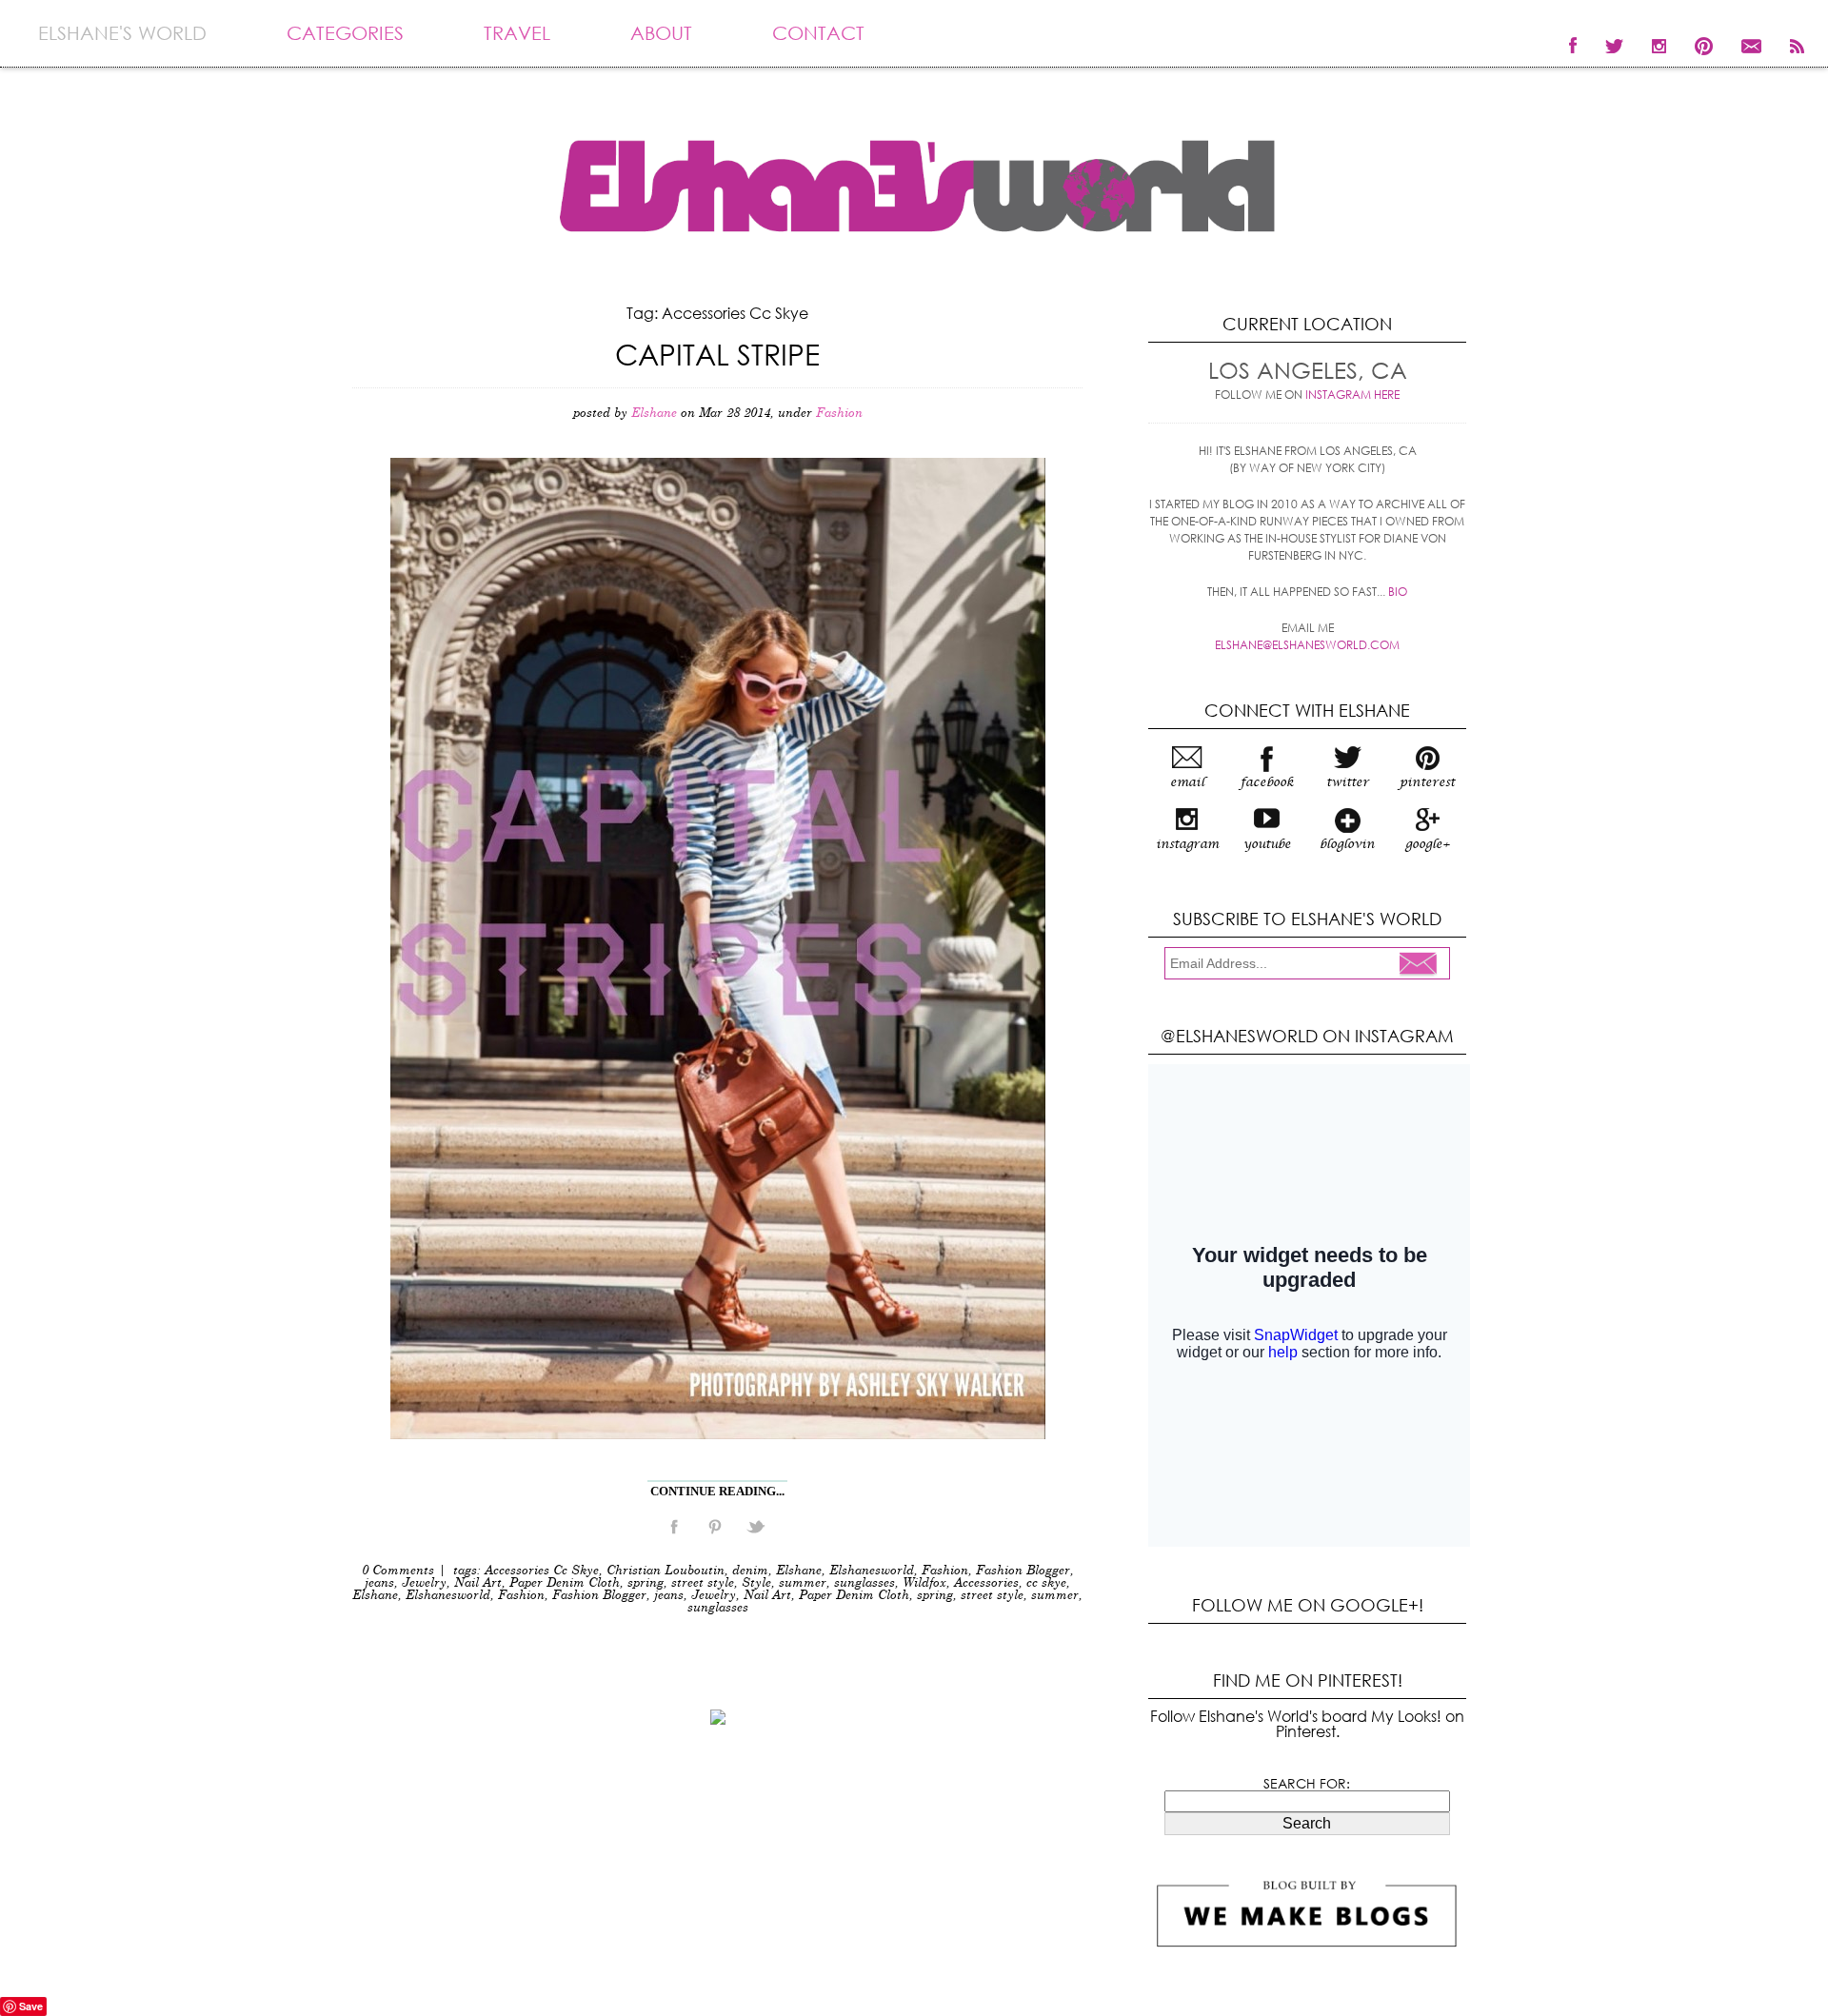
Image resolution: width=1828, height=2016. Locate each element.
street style (703, 1583)
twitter (1348, 782)
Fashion (839, 414)
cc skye (1046, 1583)
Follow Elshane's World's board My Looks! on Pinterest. (1307, 1723)
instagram (1187, 844)
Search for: (1307, 1784)
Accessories (986, 1583)
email (1187, 782)
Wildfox (924, 1583)
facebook (1267, 782)
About (661, 33)
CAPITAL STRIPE (717, 354)
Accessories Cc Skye (542, 1571)
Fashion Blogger (1023, 1571)
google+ (1428, 844)
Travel (517, 33)
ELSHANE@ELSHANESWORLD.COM (1307, 645)
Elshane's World (122, 33)
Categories (345, 33)
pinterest (1427, 782)
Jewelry (424, 1583)
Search (1307, 1823)
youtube (1267, 844)
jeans (379, 1583)
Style (756, 1583)
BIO (1398, 592)
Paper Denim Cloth (565, 1583)
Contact (818, 33)
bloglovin (1347, 844)
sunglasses (864, 1583)
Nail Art (478, 1583)
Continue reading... (717, 1491)
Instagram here (1352, 395)
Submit (1423, 965)
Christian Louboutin (666, 1571)
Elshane (799, 1571)
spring (646, 1583)
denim (750, 1571)
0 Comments (398, 1571)
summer (803, 1583)
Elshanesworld (872, 1571)
